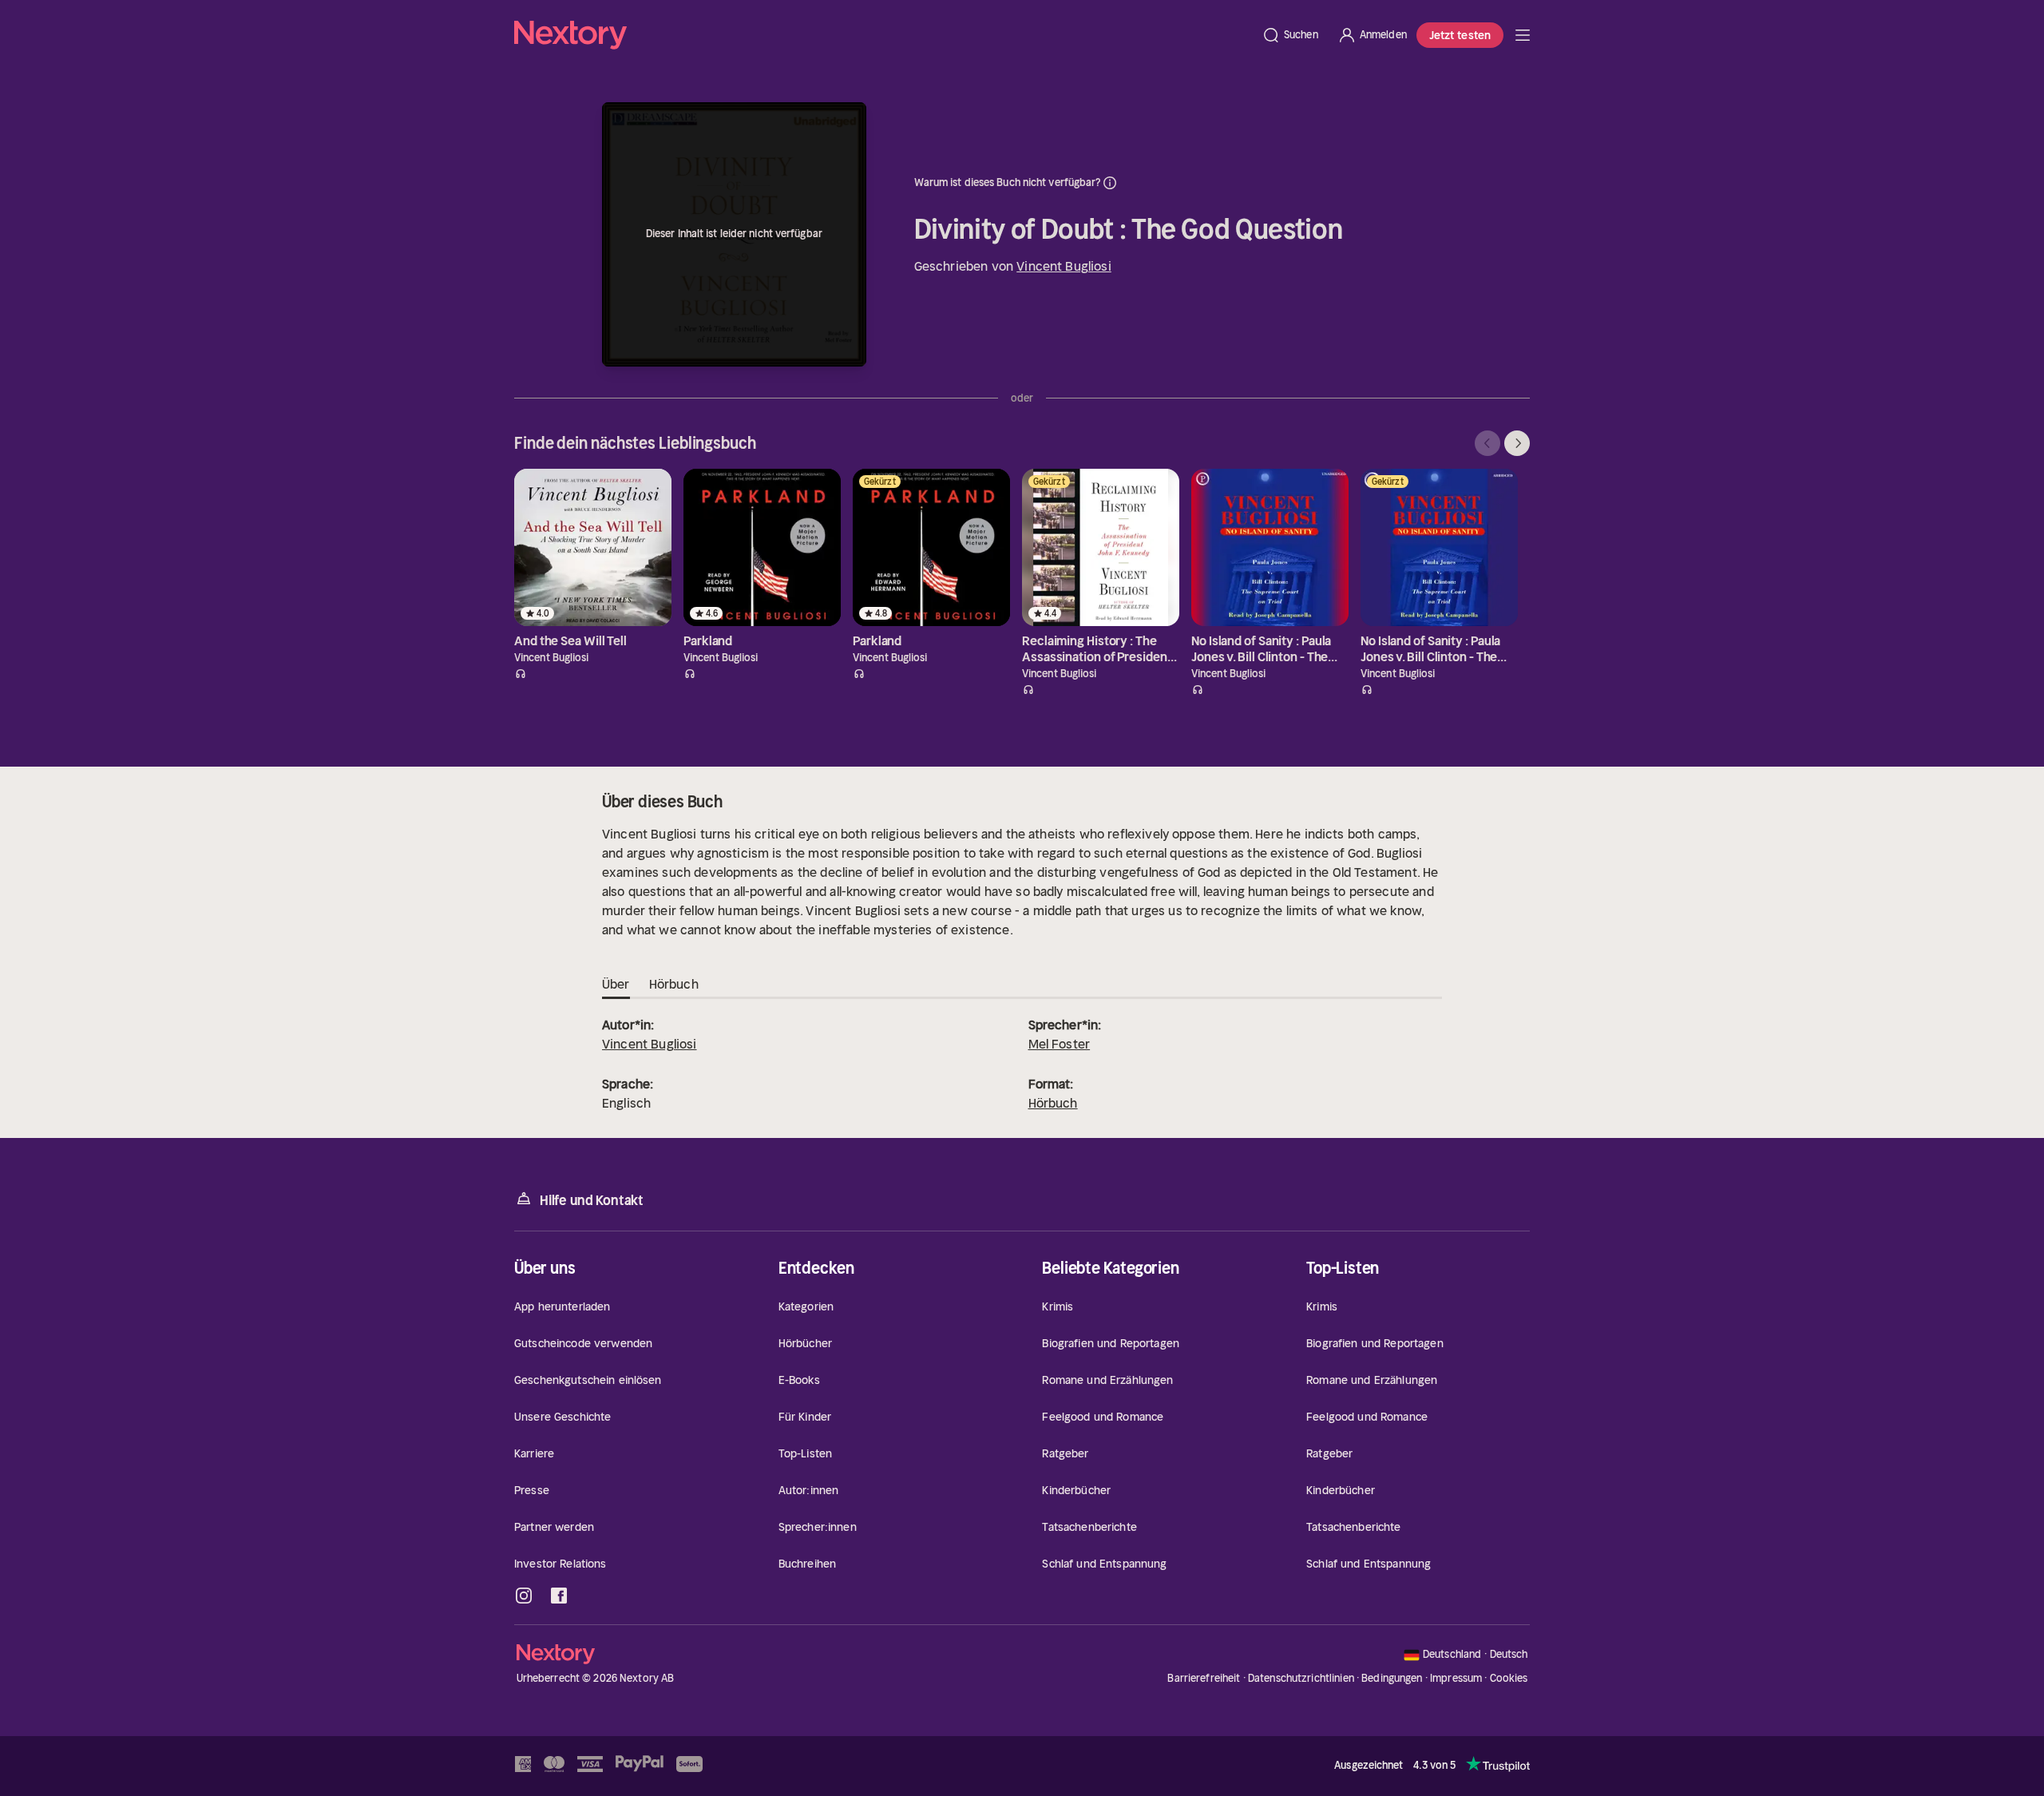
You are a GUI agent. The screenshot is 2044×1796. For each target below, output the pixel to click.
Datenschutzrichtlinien (1301, 1678)
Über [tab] (616, 984)
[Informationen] (1110, 183)
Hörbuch (1053, 1103)
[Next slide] (1517, 443)
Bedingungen (1392, 1678)
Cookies (1509, 1679)
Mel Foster (1060, 1044)
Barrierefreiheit (1204, 1678)
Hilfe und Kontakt (592, 1200)
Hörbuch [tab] (674, 984)
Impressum (1456, 1678)
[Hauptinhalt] (1523, 35)
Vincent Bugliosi (1064, 266)
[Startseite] (883, 35)
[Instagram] (524, 1596)
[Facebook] (559, 1596)
